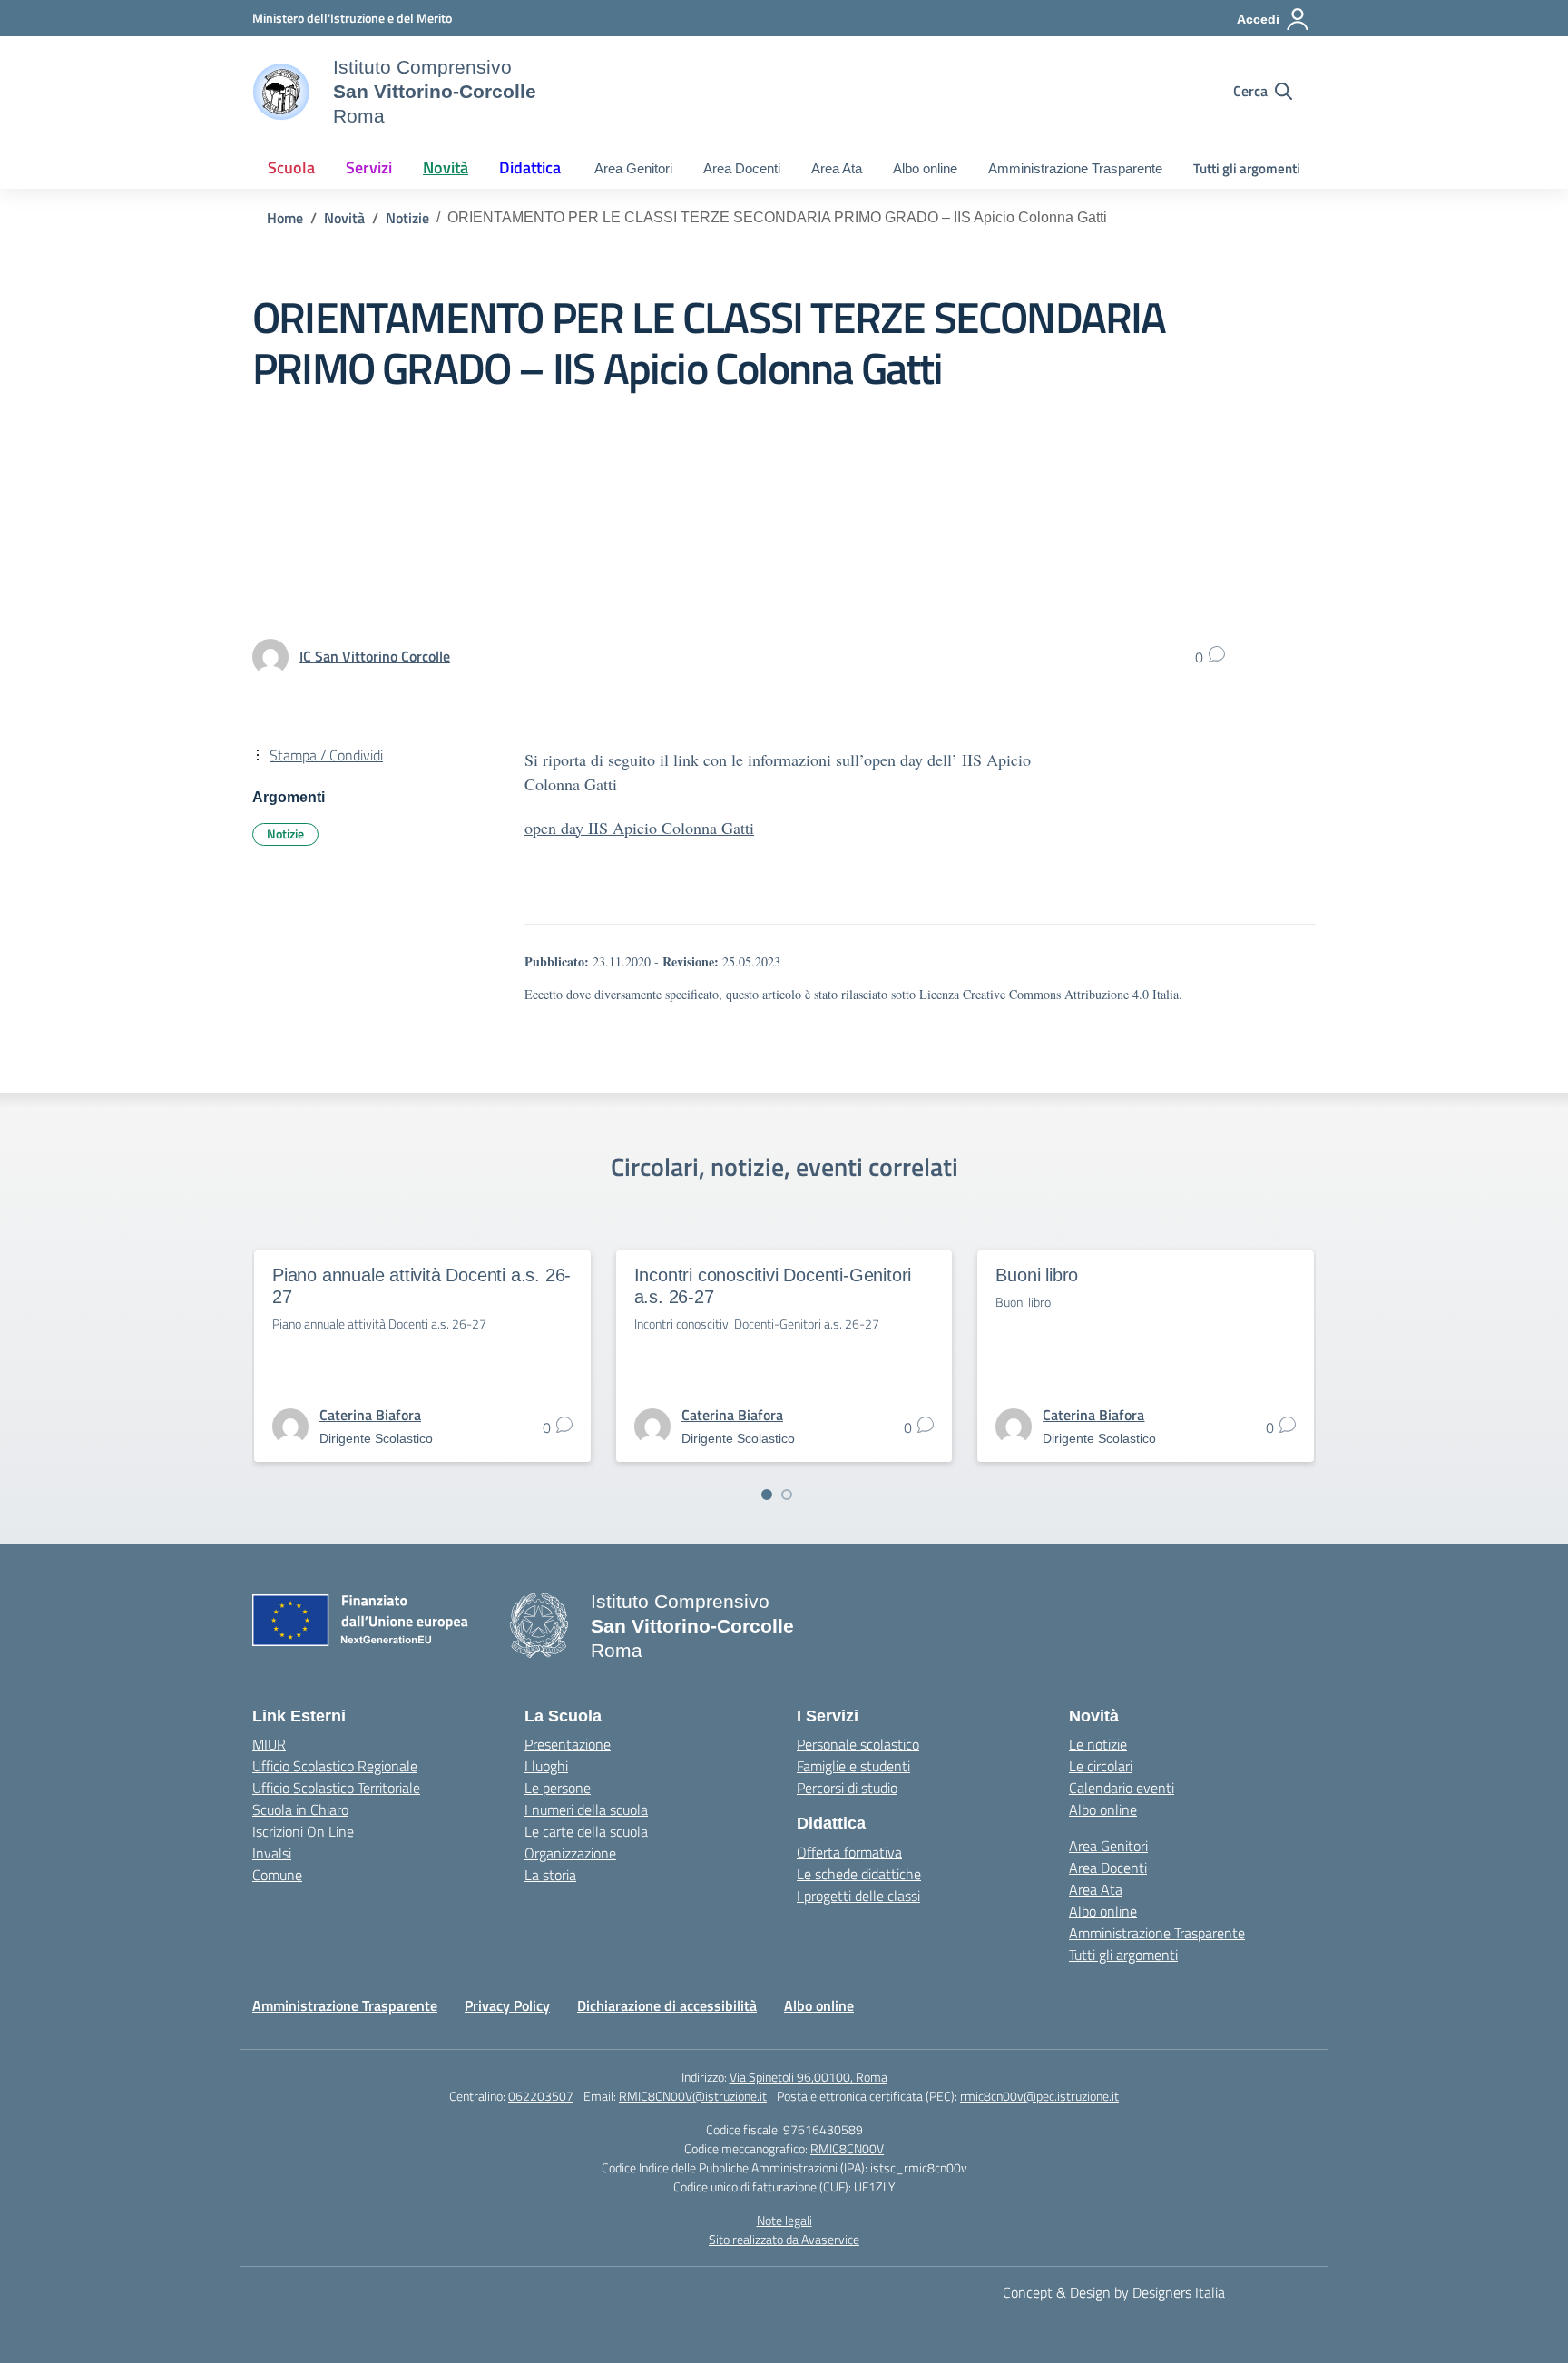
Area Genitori (633, 168)
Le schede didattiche (859, 1874)
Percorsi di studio (847, 1788)
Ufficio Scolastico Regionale (335, 1766)
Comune (277, 1875)
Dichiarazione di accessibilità (667, 2005)
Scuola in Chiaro (300, 1809)
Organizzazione (570, 1853)
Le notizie (1098, 1744)
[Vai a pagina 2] (787, 1495)
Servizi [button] (369, 167)
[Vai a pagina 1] (767, 1495)
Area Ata (837, 168)
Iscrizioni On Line (303, 1831)
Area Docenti (742, 168)
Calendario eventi (1122, 1788)
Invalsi (272, 1853)
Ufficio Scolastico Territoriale (336, 1788)
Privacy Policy (507, 2005)
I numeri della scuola (586, 1809)
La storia (550, 1875)
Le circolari (1101, 1766)
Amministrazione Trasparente (1075, 168)
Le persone (558, 1788)
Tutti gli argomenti (1247, 168)
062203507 (541, 2096)
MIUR (269, 1744)
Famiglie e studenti (853, 1766)
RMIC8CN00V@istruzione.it (693, 2096)
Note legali (784, 2220)
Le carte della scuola (586, 1831)
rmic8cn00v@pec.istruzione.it (1039, 2096)
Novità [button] (446, 167)
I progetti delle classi (858, 1896)
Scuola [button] (291, 167)
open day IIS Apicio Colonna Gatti (639, 828)
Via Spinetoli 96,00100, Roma (808, 2077)
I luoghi (546, 1766)
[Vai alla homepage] (281, 92)
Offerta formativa (849, 1852)
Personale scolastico (858, 1744)
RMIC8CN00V (847, 2148)
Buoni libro (1037, 1275)
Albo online (925, 168)
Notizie (285, 833)
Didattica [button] (530, 167)
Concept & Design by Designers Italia (1114, 2292)
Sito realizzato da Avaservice (784, 2239)
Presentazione (568, 1744)
